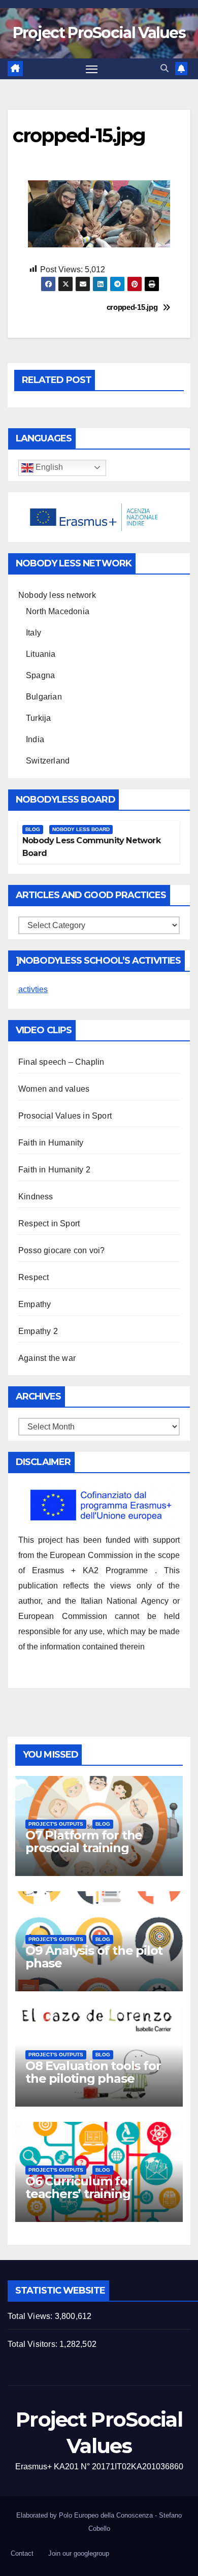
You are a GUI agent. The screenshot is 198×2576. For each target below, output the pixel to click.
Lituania (41, 654)
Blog (33, 829)
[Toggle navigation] (92, 69)
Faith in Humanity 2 (54, 1170)
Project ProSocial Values (99, 33)
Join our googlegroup (79, 2553)
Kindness (36, 1197)
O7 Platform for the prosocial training (84, 1841)
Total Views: (31, 2316)
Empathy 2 (38, 1331)
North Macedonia (58, 611)
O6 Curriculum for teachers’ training (79, 2187)
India (35, 739)
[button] (164, 68)
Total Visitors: (34, 2344)
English (48, 467)
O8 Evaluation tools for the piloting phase (93, 2072)
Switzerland (48, 761)
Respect (34, 1277)
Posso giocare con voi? (61, 1250)
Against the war (47, 1358)
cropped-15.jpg (132, 307)
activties (33, 989)
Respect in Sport (49, 1223)
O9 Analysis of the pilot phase (94, 1957)
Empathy (35, 1304)
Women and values (54, 1089)
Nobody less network (57, 595)
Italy (34, 633)
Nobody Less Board (81, 829)
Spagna (40, 675)
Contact (22, 2553)
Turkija (38, 718)
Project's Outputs (56, 1824)
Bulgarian (44, 697)
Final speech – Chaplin (61, 1062)
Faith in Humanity (51, 1143)
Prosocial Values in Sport (65, 1116)
